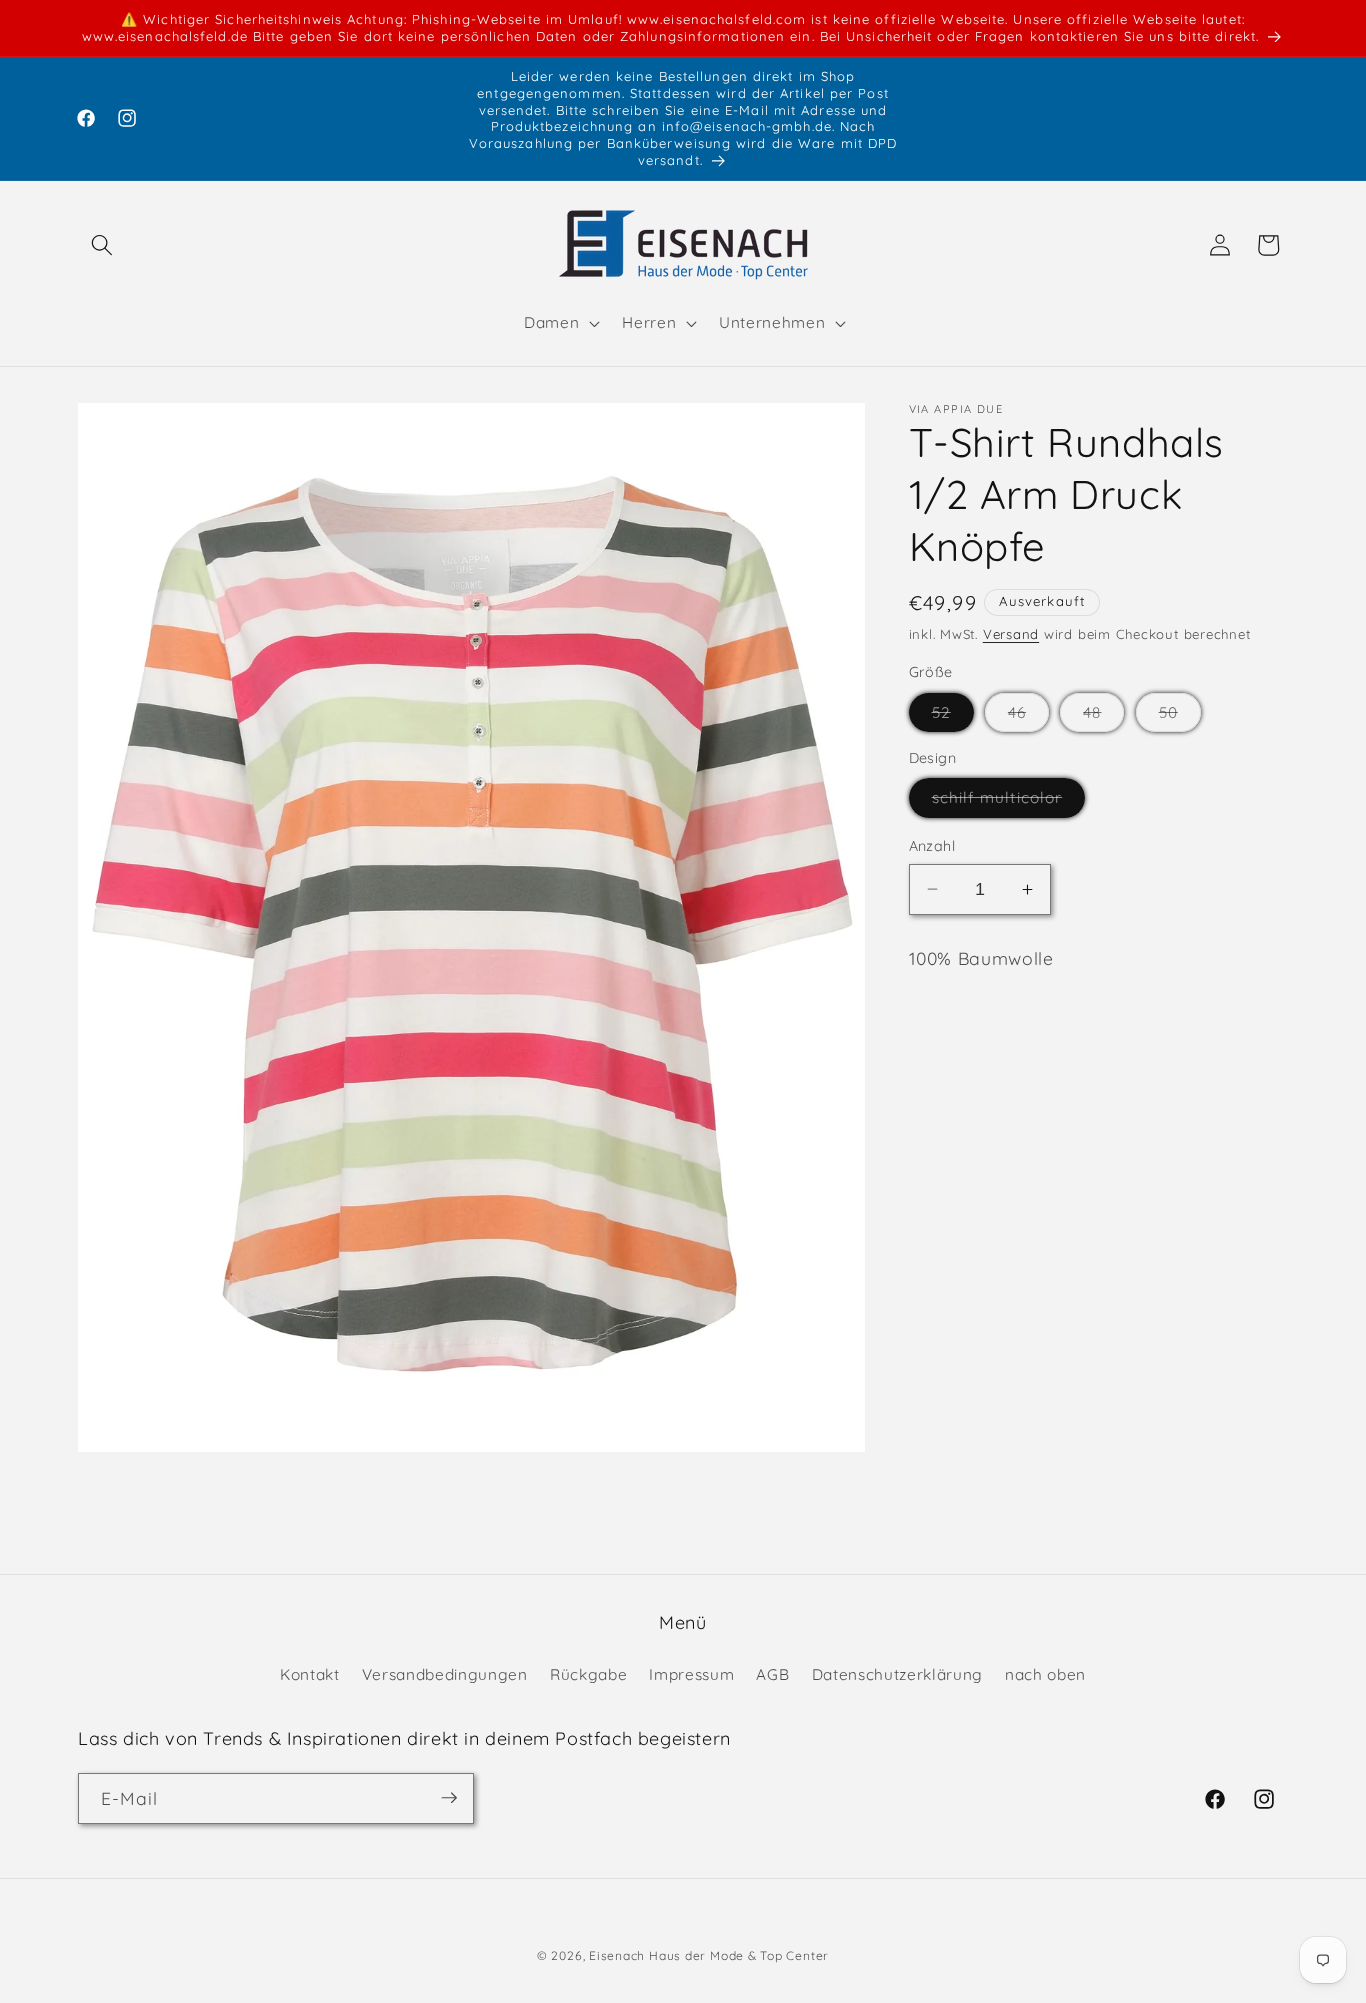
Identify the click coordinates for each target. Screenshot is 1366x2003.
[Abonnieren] (449, 1798)
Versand (1011, 634)
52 (953, 717)
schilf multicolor (1009, 802)
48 (1103, 717)
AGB (772, 1673)
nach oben (1045, 1673)
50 (1180, 717)
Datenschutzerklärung (897, 1673)
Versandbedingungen (445, 1673)
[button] (102, 245)
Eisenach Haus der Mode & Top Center (709, 1955)
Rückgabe (588, 1673)
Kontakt (310, 1673)
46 (1028, 717)
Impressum (691, 1673)
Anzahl (932, 846)
